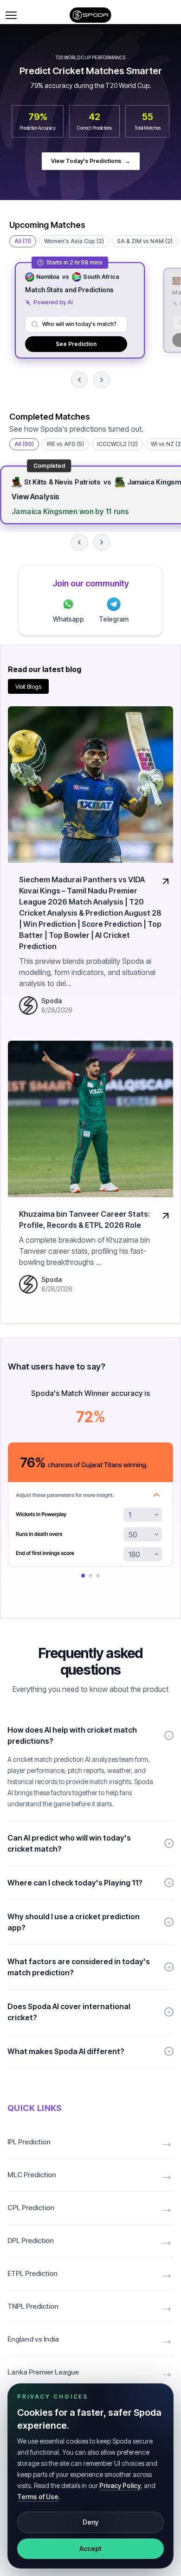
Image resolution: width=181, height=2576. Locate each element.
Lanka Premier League (90, 2372)
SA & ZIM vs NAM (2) (145, 241)
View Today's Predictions (91, 161)
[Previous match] (79, 380)
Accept (90, 2548)
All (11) (23, 241)
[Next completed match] (102, 542)
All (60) (24, 444)
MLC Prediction (90, 2175)
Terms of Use (38, 2497)
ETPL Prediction (90, 2274)
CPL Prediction (90, 2208)
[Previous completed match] (79, 542)
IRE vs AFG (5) (65, 444)
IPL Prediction (90, 2142)
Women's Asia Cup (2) (74, 241)
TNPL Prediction (90, 2306)
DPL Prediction (90, 2241)
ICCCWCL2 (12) (117, 444)
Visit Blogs (28, 686)
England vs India (90, 2339)
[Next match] (102, 380)
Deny (90, 2522)
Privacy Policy (120, 2485)
